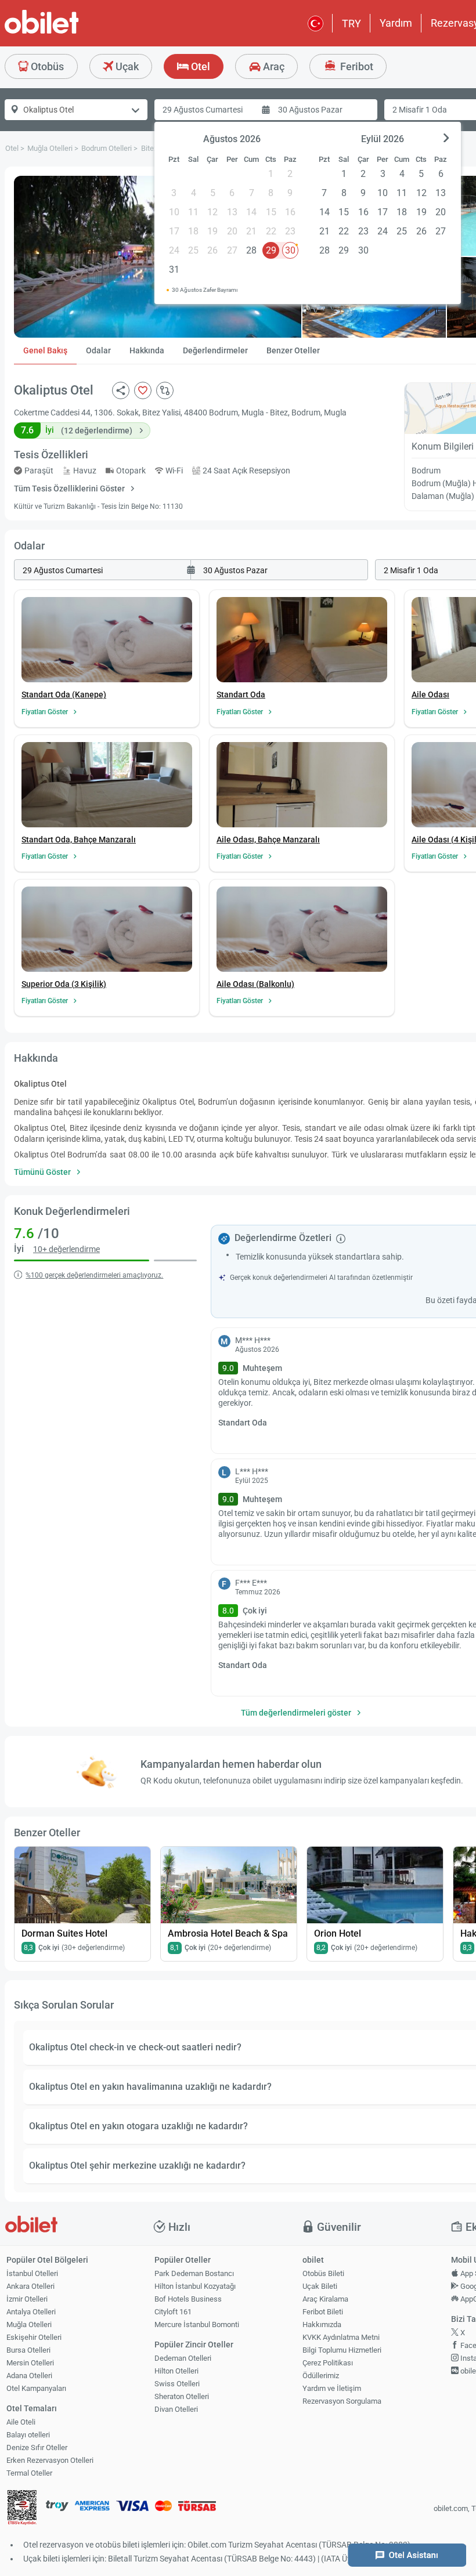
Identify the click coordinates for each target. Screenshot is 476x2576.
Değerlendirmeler (215, 350)
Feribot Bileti (323, 2312)
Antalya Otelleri (31, 2312)
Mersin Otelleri (30, 2363)
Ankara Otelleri (30, 2286)
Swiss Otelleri (177, 2384)
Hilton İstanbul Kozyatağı (195, 2286)
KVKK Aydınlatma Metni (341, 2337)
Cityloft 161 (173, 2312)
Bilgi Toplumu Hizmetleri (342, 2350)
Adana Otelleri (29, 2376)
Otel (199, 66)
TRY (351, 23)
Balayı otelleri (28, 2435)
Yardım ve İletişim (332, 2388)
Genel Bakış (45, 350)
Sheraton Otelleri (182, 2396)
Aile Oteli (21, 2422)
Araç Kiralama (325, 2299)
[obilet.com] (70, 32)
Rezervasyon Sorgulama (342, 2401)
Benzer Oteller (293, 350)
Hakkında (147, 350)
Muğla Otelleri (29, 2324)
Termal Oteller (29, 2473)
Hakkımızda (322, 2324)
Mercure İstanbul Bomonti (197, 2324)
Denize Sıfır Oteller (37, 2447)
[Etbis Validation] (22, 2509)
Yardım (396, 23)
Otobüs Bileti (323, 2273)
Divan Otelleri (176, 2409)
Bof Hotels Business (188, 2299)
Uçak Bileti (320, 2286)
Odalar (98, 350)
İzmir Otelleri (27, 2299)
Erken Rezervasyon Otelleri (50, 2460)
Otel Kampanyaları (36, 2388)
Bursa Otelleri (28, 2350)
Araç (273, 66)
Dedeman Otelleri (183, 2358)
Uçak (126, 66)
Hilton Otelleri (176, 2371)
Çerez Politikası (328, 2363)
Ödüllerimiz (321, 2376)
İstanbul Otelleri (32, 2273)
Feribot (356, 66)
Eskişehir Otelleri (34, 2337)
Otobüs (46, 66)
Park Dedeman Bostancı (194, 2273)
